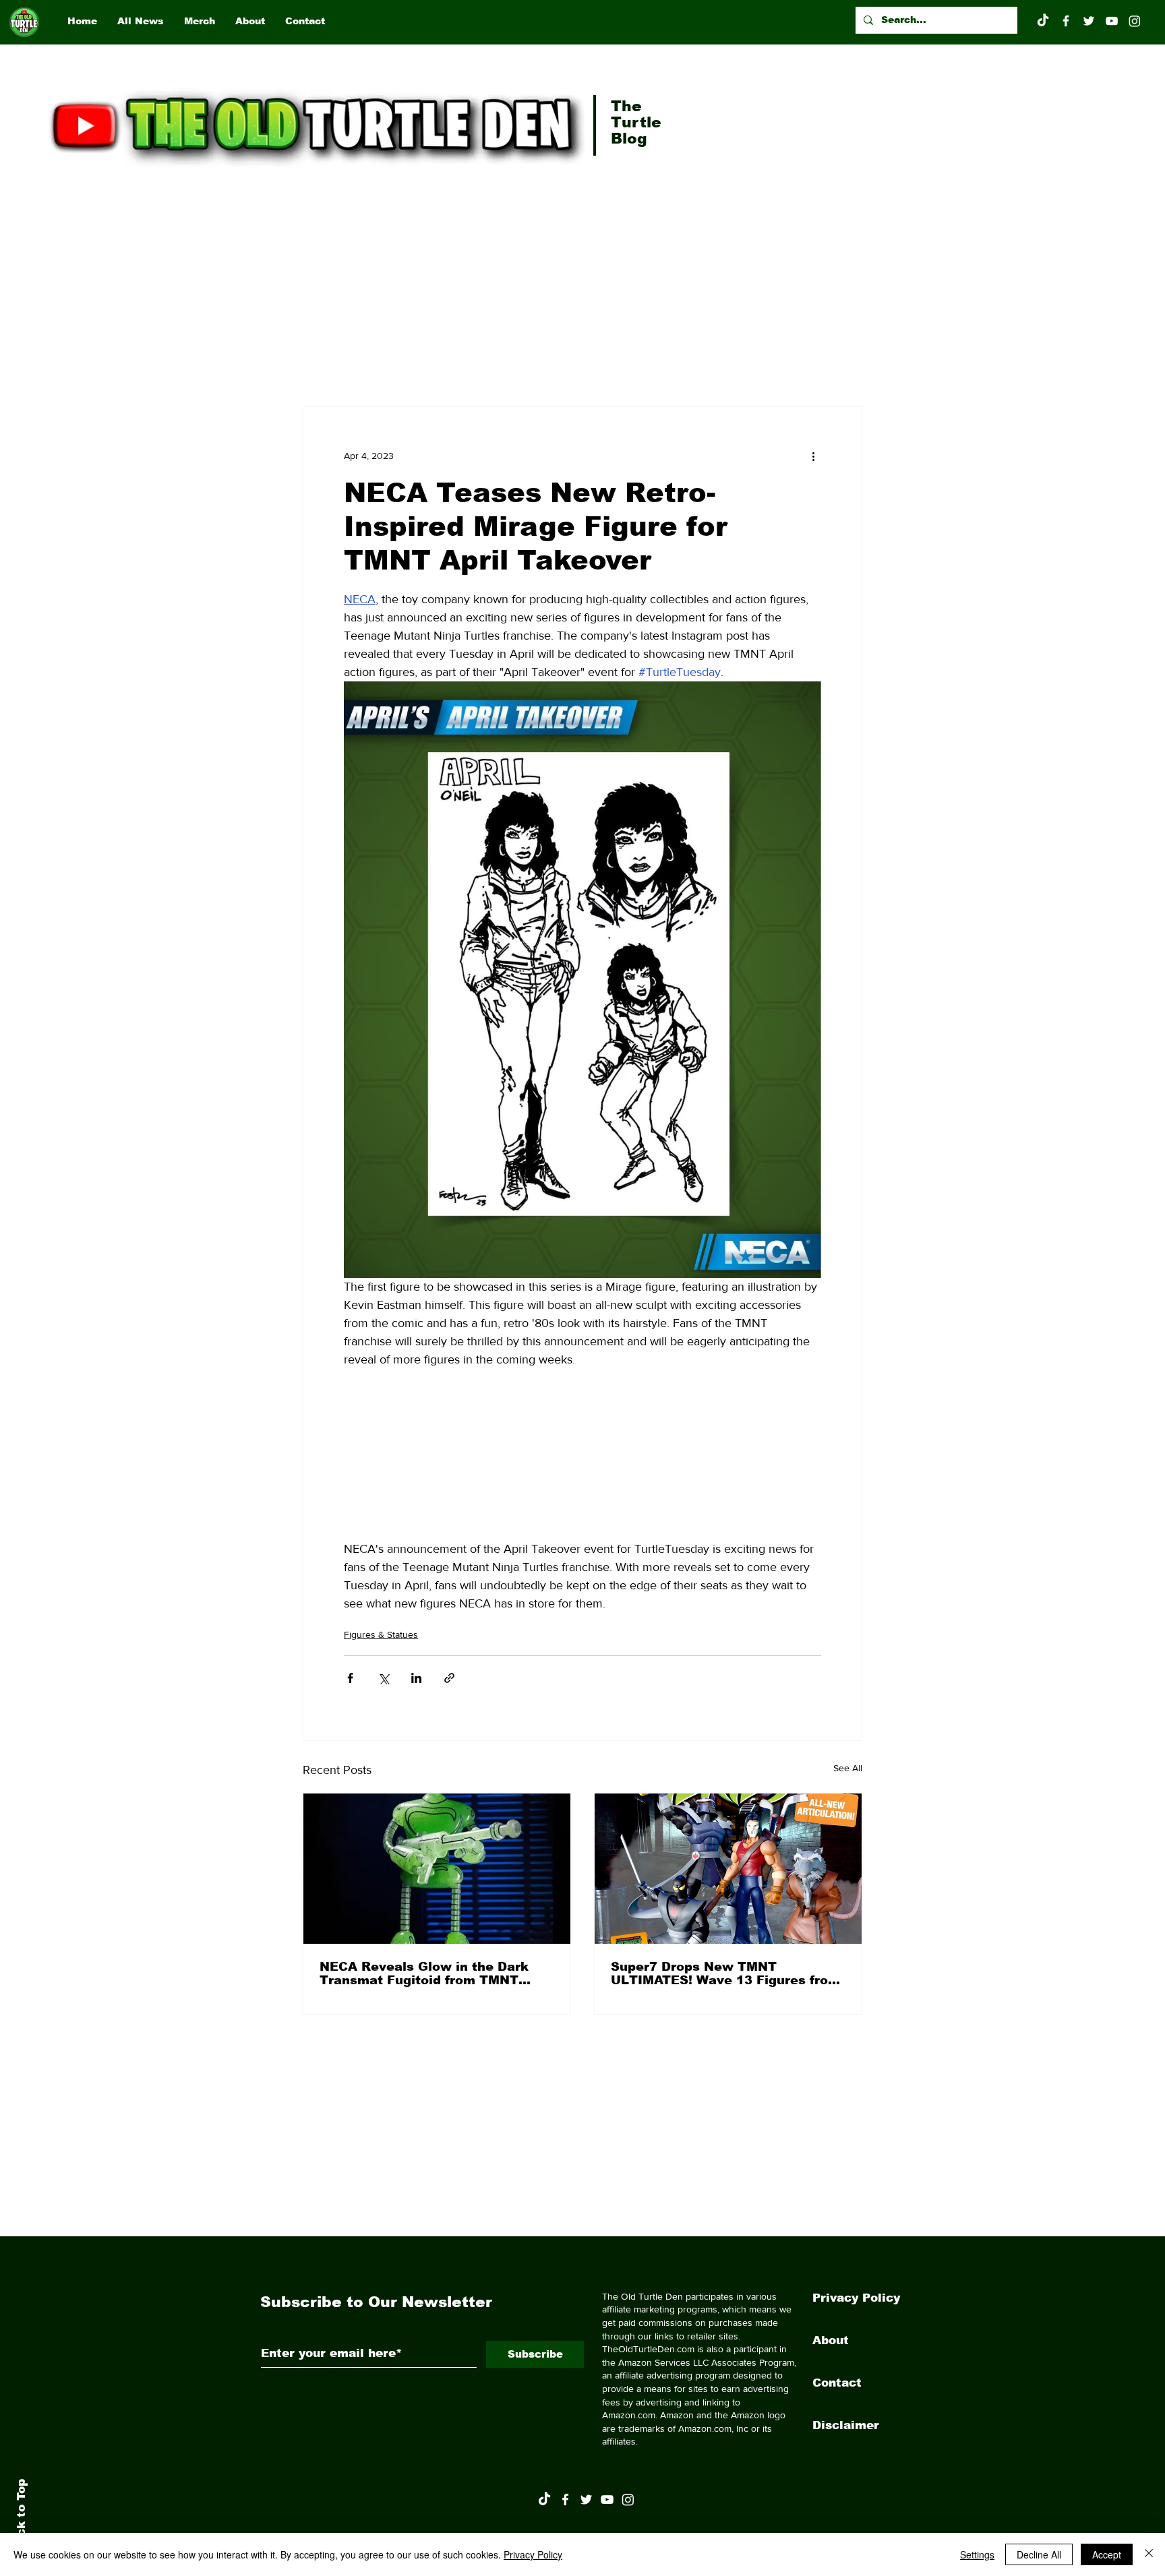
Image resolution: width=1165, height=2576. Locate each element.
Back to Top (21, 2516)
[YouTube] (1112, 21)
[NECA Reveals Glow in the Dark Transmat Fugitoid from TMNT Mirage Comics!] (437, 1869)
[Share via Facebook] (350, 1678)
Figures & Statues (381, 1634)
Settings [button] (977, 2554)
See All (848, 1768)
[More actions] (813, 456)
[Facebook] (1066, 21)
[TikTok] (1043, 21)
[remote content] (582, 1454)
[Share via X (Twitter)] (383, 1678)
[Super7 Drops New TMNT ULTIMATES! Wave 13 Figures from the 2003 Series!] (728, 1869)
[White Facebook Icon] (565, 2500)
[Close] (1149, 2554)
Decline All (1039, 2554)
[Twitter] (1089, 21)
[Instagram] (1135, 21)
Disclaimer (846, 2425)
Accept (1107, 2554)
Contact (837, 2383)
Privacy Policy (856, 2298)
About (831, 2340)
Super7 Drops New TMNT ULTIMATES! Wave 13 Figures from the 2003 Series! (725, 1973)
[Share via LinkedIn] (416, 1678)
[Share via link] (449, 1678)
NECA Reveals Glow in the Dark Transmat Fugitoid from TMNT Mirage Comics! (424, 1973)
